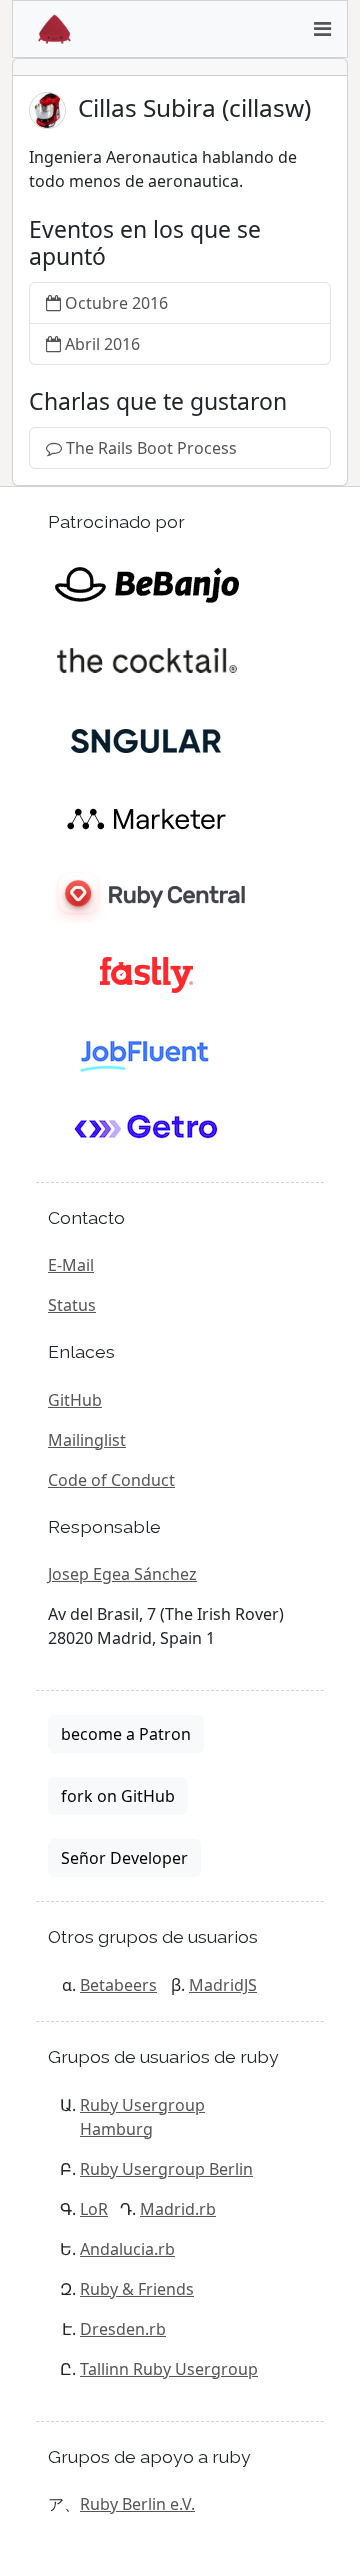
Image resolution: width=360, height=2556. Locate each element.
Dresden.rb (123, 2329)
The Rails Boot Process (151, 448)
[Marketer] (146, 817)
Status (72, 1305)
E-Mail (71, 1265)
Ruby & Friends (137, 2289)
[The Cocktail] (146, 661)
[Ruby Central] (146, 895)
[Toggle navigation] (322, 29)
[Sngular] (146, 739)
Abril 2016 (102, 344)
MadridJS (223, 1985)
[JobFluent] (146, 1051)
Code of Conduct (111, 1480)
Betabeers (118, 1985)
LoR (94, 2209)
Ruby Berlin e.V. (137, 2504)
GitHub (75, 1400)
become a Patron (126, 1734)
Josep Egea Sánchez (122, 1574)
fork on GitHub (118, 1796)
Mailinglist (87, 1440)
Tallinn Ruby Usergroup (169, 2369)
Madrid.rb (178, 2209)
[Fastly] (146, 973)
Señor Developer (124, 1858)
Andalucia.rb (127, 2249)
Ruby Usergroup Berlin (166, 2169)
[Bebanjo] (146, 583)
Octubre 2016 (116, 303)
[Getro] (146, 1129)
